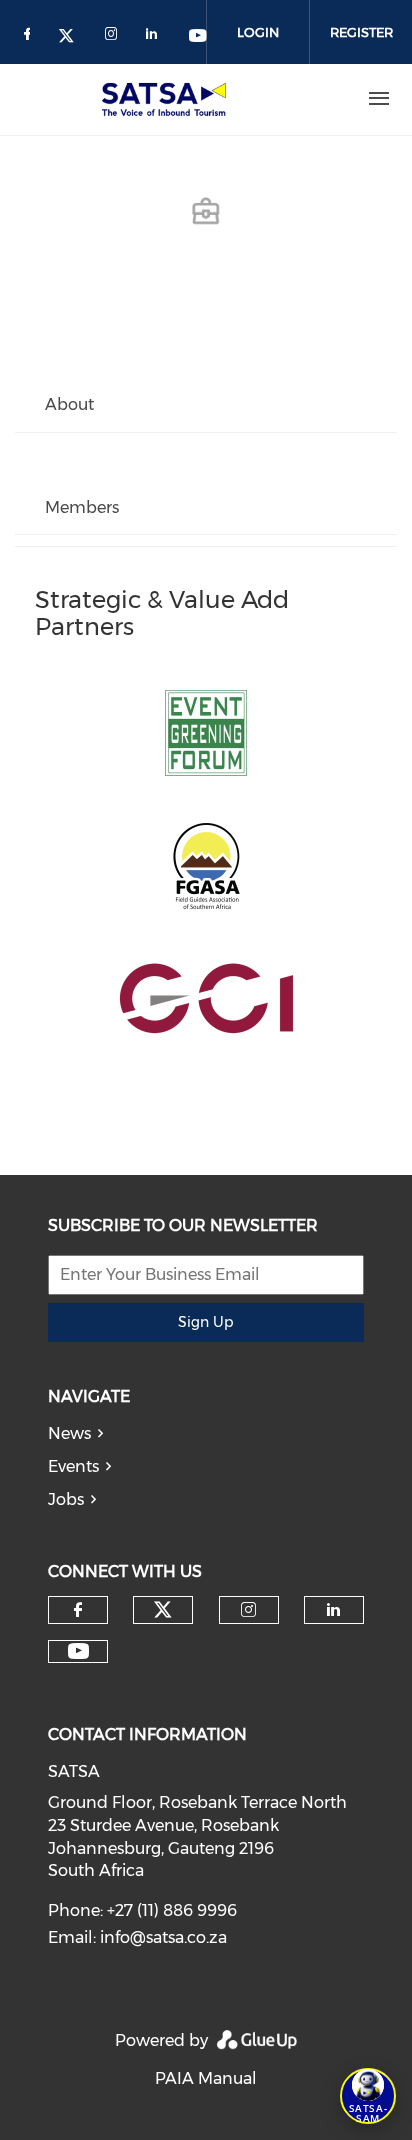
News (69, 1433)
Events (73, 1466)
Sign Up (205, 1322)
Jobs (66, 1499)
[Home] (168, 99)
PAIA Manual (206, 2078)
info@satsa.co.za (163, 1937)
